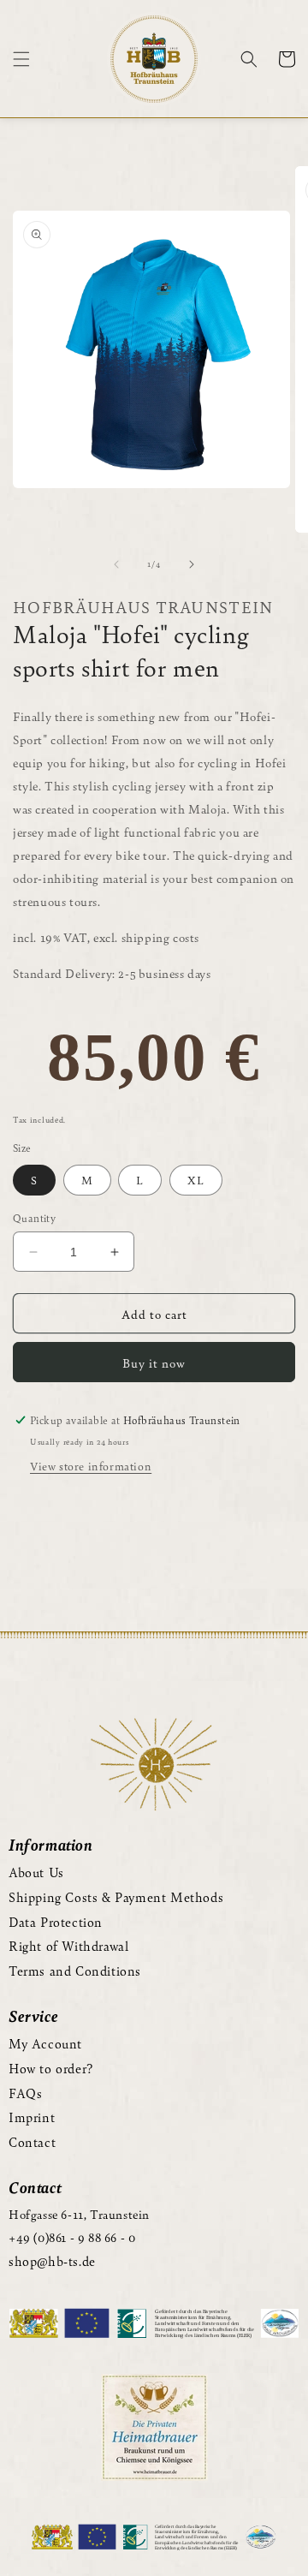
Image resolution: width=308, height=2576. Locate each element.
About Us (36, 1872)
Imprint (32, 2117)
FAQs (25, 2093)
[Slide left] (116, 564)
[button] (21, 59)
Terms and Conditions (75, 1970)
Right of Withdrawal (68, 1945)
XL (196, 1180)
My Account (45, 2043)
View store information (91, 1466)
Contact (32, 2141)
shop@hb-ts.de (52, 2260)
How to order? (51, 2068)
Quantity (34, 1218)
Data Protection (56, 1921)
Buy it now (154, 1363)
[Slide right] (192, 564)
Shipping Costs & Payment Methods (116, 1896)
